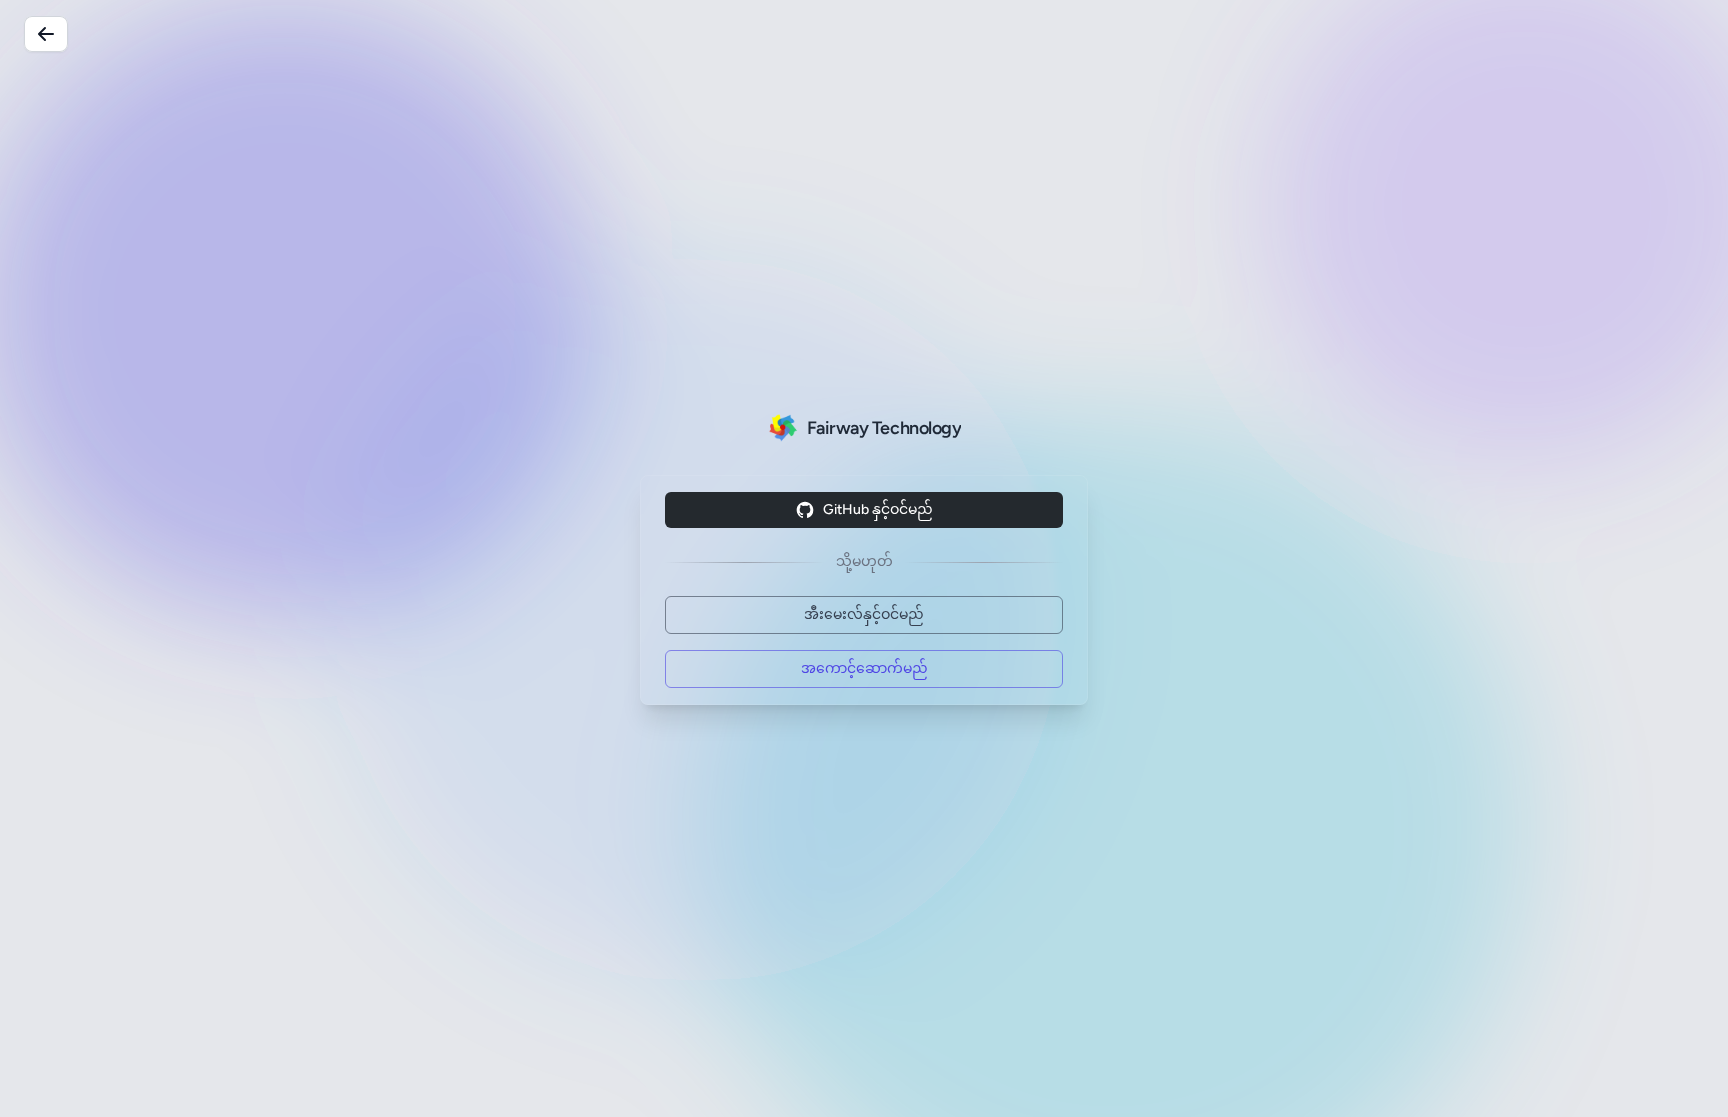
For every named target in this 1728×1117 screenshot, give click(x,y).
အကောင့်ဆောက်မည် (864, 668)
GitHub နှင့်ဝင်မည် (878, 509)
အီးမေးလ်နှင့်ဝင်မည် (864, 614)
